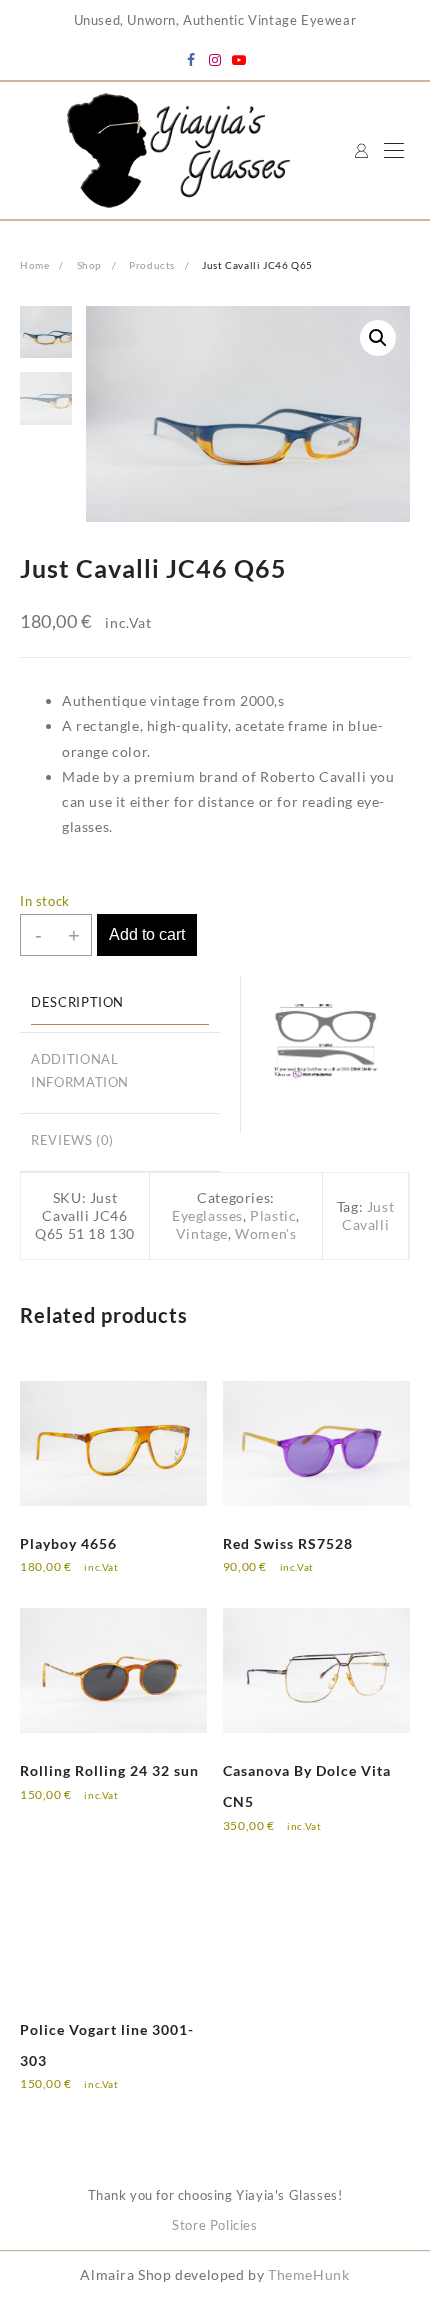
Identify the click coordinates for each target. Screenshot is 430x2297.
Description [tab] (77, 1002)
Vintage (202, 1233)
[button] (378, 338)
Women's (265, 1233)
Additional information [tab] (80, 1071)
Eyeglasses (207, 1215)
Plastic (273, 1215)
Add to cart (147, 934)
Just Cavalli (368, 1215)
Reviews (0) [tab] (72, 1140)
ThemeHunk (308, 2274)
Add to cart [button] (75, 1579)
